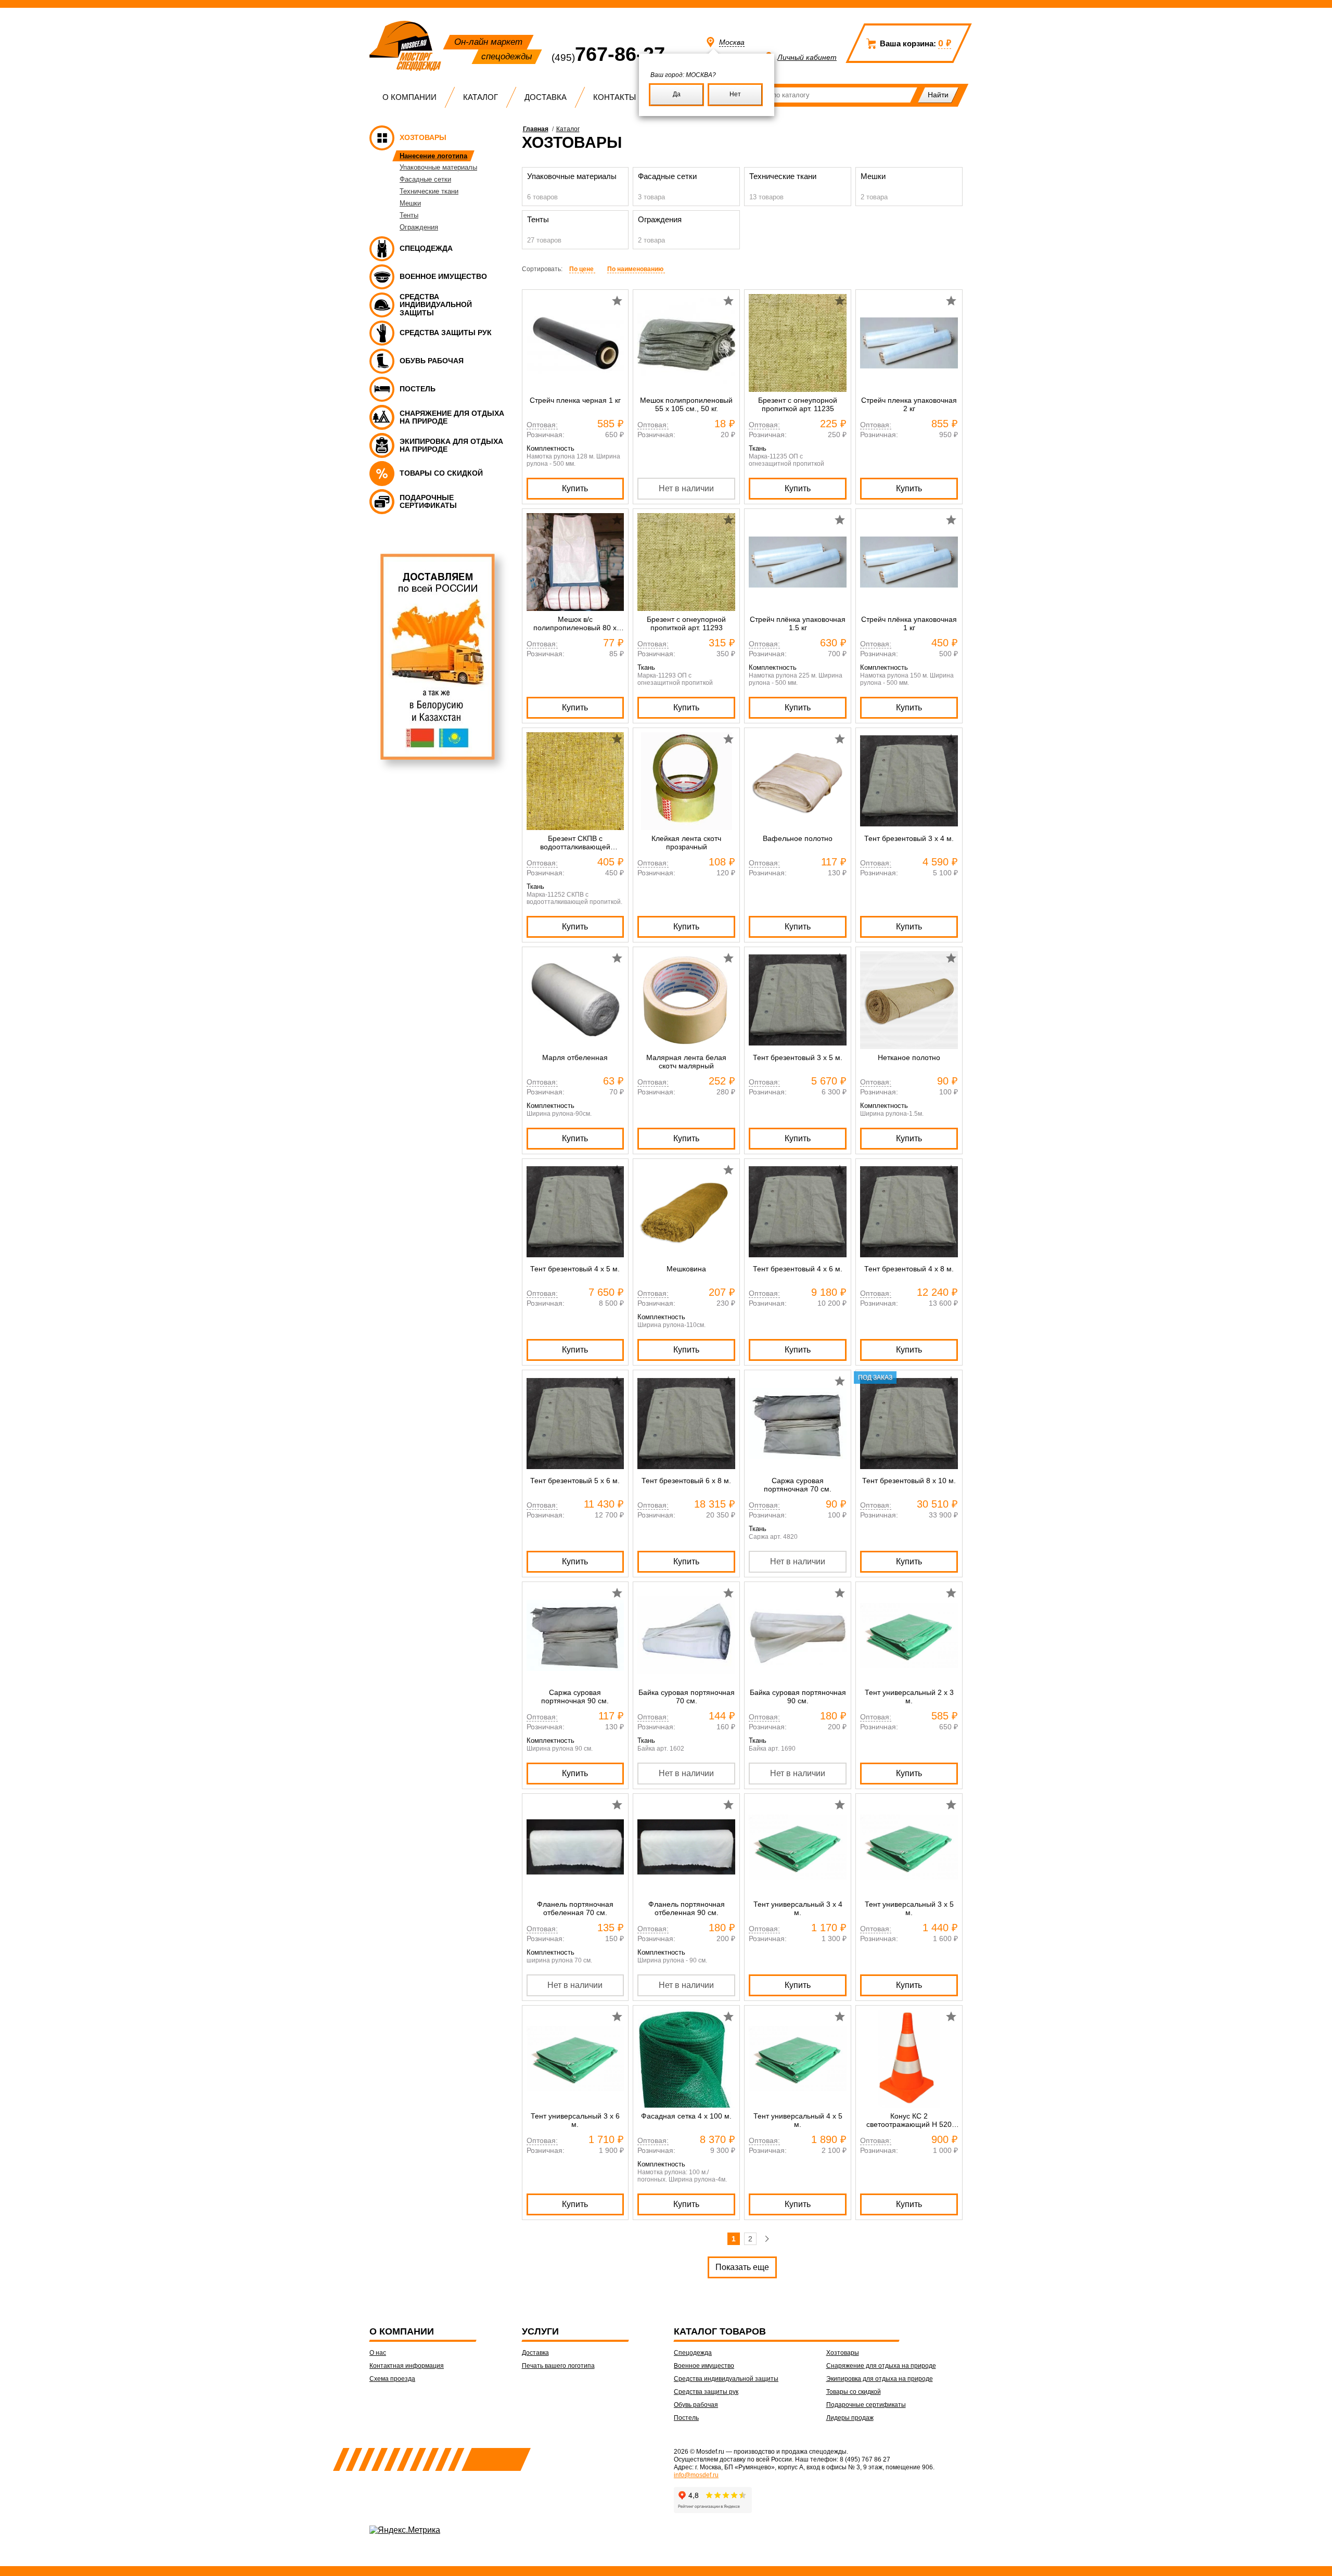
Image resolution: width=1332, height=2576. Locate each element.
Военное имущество (704, 2366)
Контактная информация (407, 2366)
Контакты (614, 97)
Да (677, 94)
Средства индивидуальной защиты (726, 2379)
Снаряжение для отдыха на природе (881, 2366)
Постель (686, 2418)
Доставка (546, 97)
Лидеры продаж (850, 2418)
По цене (582, 269)
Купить (575, 488)
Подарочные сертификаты (866, 2405)
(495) (608, 58)
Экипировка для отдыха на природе (880, 2379)
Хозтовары (843, 2353)
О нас (378, 2353)
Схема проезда (392, 2379)
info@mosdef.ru (696, 2475)
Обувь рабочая (696, 2405)
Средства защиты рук (706, 2392)
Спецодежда (693, 2353)
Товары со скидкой (854, 2392)
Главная (536, 129)
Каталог (481, 97)
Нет (735, 94)
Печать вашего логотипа (558, 2366)
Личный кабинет (807, 57)
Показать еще (742, 2267)
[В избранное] (617, 301)
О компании (409, 97)
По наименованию (636, 269)
